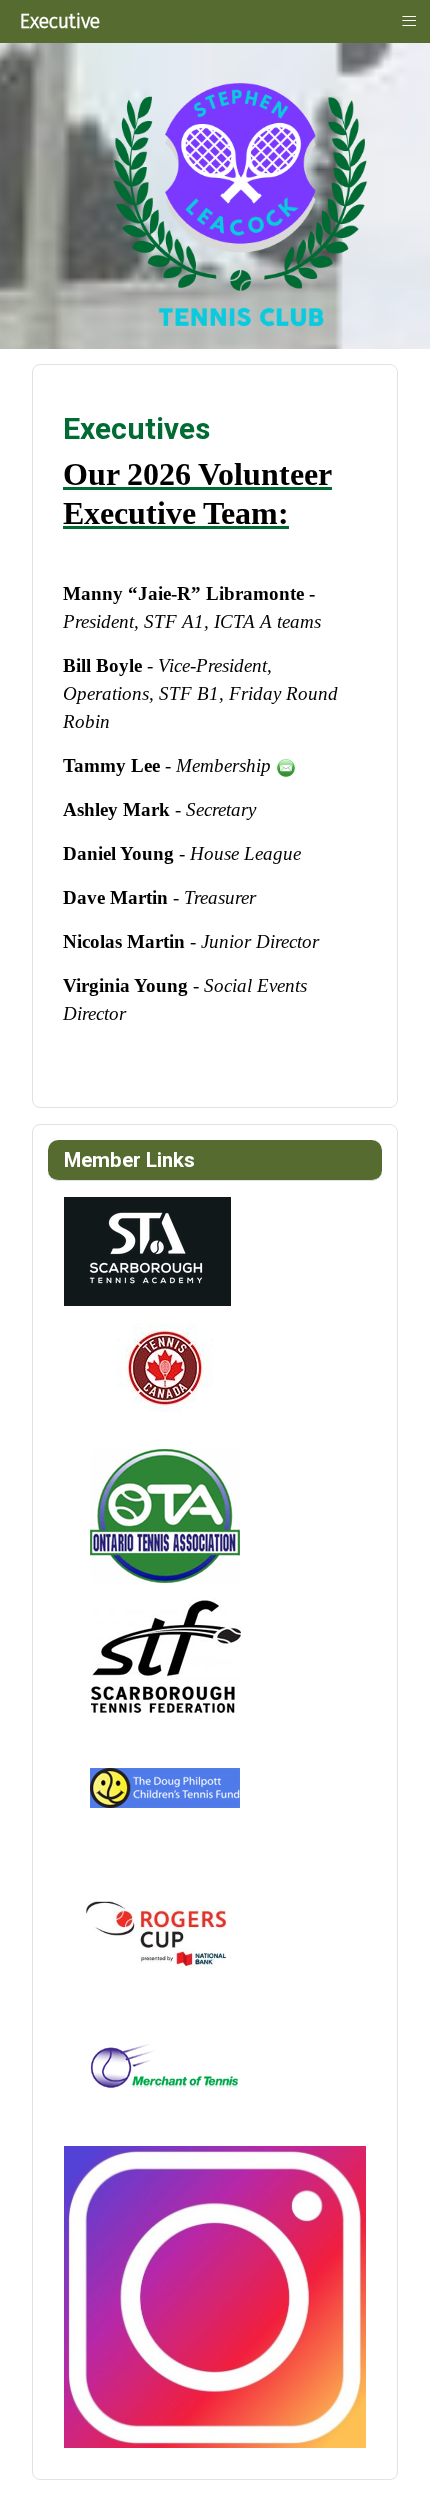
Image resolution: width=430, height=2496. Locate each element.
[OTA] (164, 1515)
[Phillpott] (164, 1795)
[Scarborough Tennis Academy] (147, 1250)
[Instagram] (215, 2296)
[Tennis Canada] (164, 1375)
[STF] (164, 1655)
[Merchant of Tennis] (164, 2075)
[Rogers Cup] (164, 1935)
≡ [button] (409, 19)
